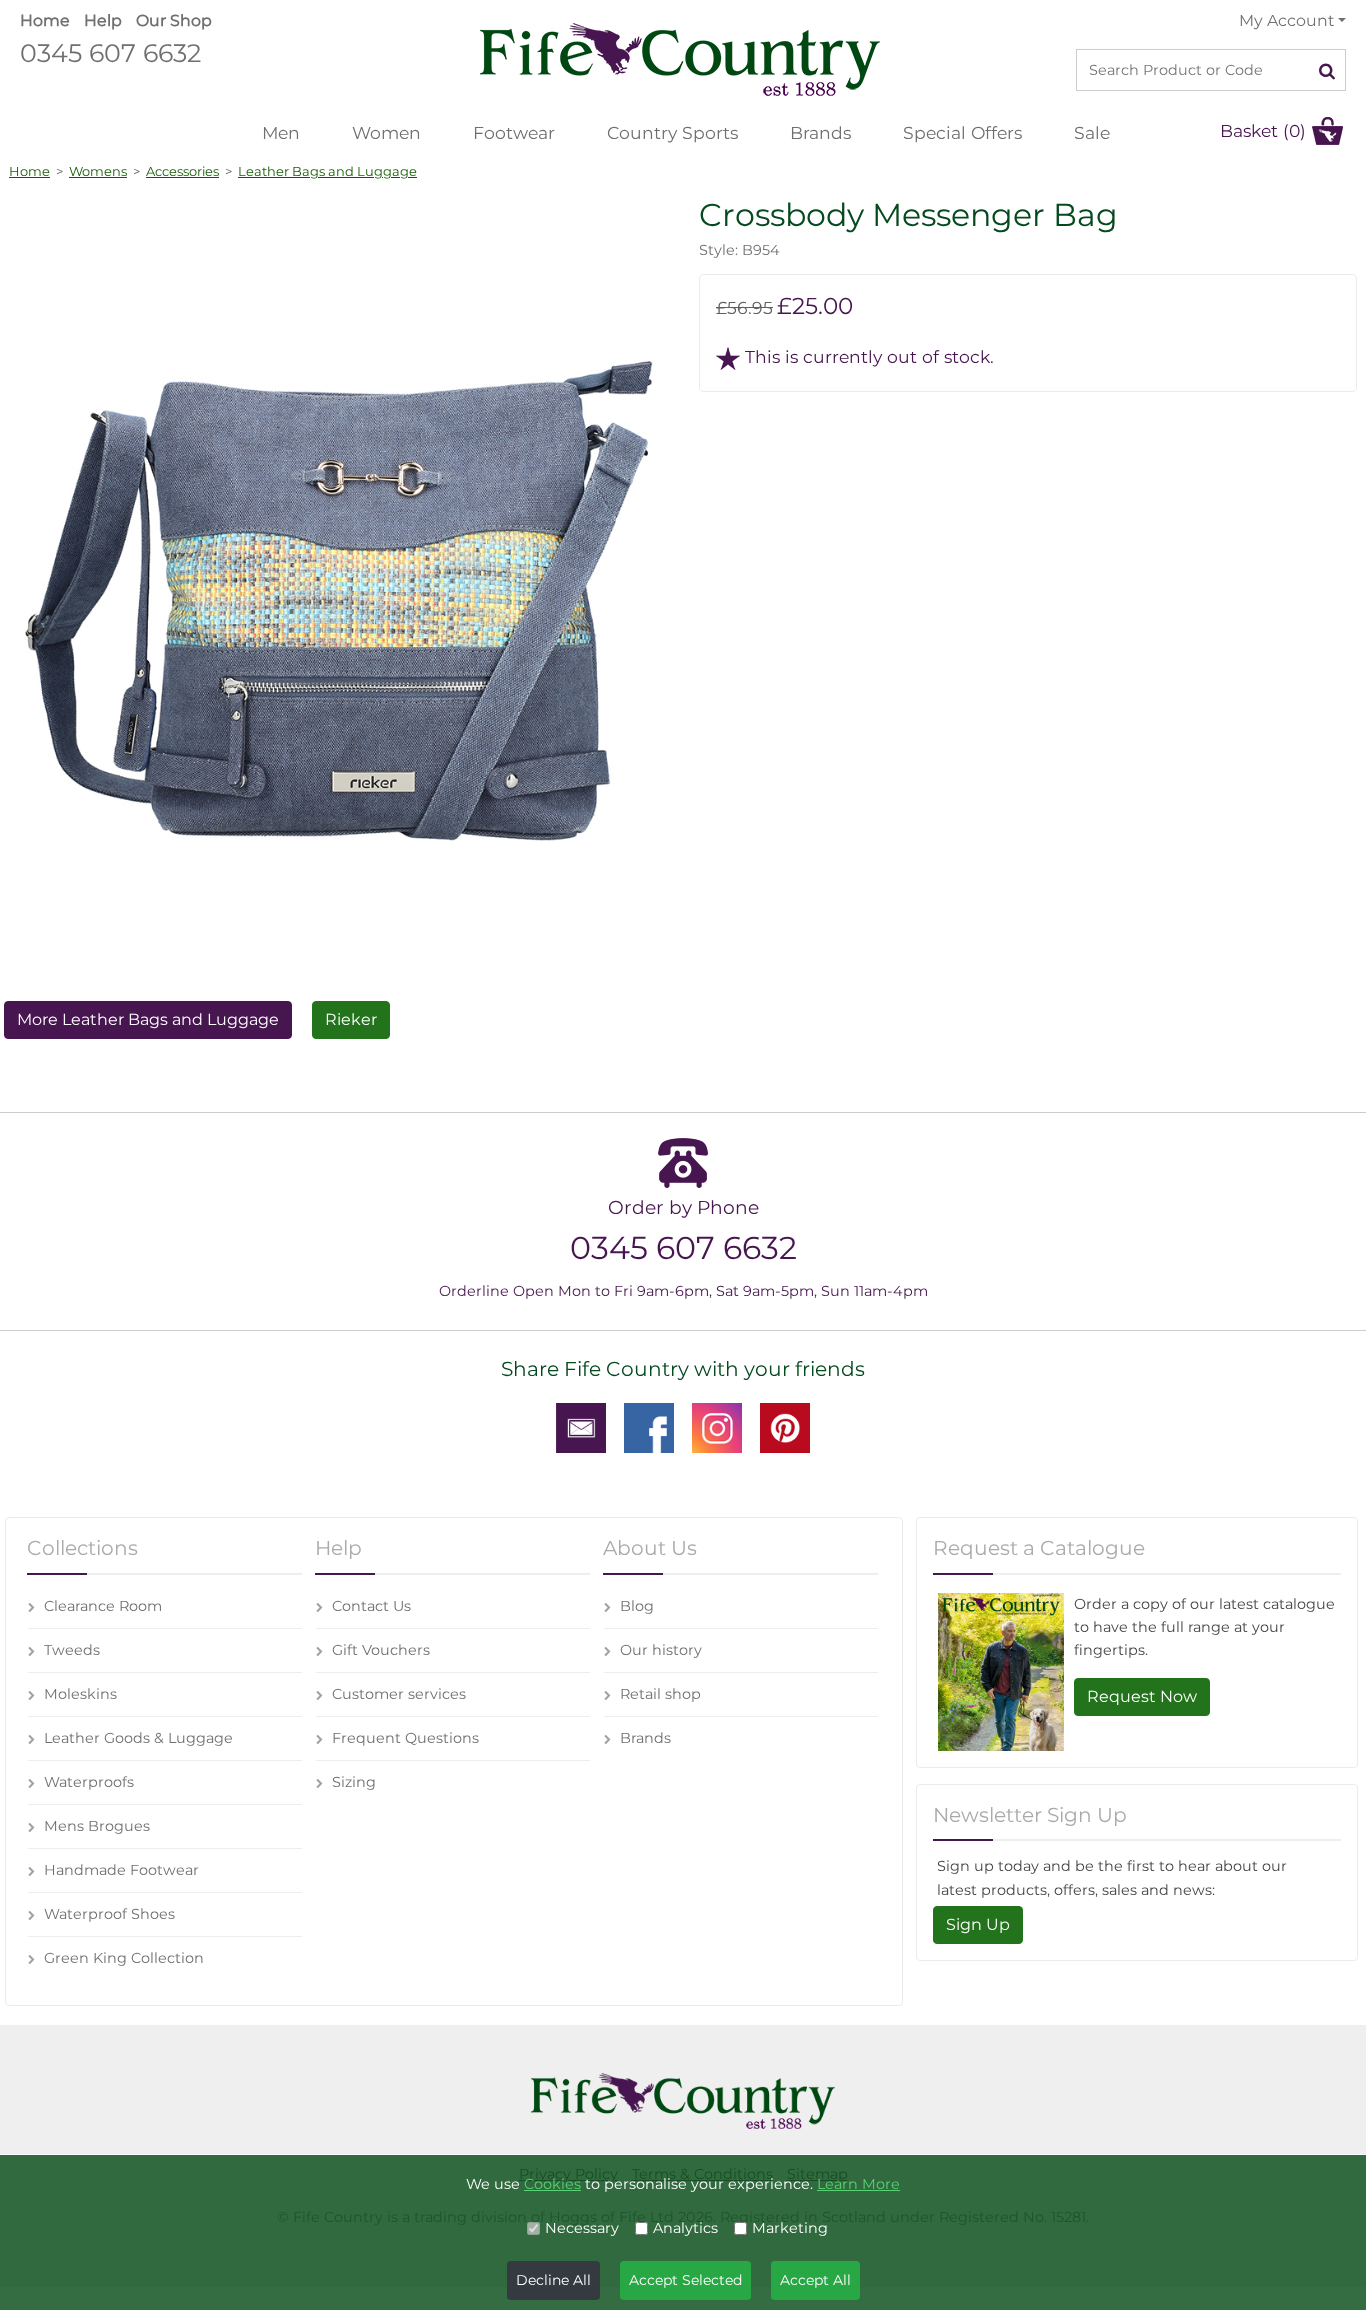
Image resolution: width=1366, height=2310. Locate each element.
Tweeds (72, 1650)
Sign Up (978, 1924)
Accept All (815, 2280)
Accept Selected (685, 2280)
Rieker (351, 1019)
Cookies (552, 2184)
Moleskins (80, 1694)
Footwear (514, 132)
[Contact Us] (581, 1427)
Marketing (790, 2228)
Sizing (354, 1782)
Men (281, 132)
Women (386, 132)
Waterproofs (89, 1782)
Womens (98, 171)
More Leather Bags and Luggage (148, 1019)
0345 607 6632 (110, 52)
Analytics (685, 2228)
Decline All (553, 2280)
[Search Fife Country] (1327, 70)
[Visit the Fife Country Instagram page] (717, 1427)
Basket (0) (1263, 130)
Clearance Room (103, 1606)
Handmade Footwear (121, 1870)
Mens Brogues (97, 1826)
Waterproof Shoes (109, 1914)
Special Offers (962, 132)
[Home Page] (680, 58)
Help (103, 20)
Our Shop (174, 20)
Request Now (1142, 1696)
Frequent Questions (405, 1738)
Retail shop (660, 1694)
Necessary (582, 2228)
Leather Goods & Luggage (138, 1738)
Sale (1092, 132)
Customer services (399, 1694)
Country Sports (672, 132)
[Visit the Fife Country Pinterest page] (785, 1427)
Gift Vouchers (381, 1650)
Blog (637, 1606)
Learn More (858, 2184)
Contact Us (371, 1606)
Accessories (182, 171)
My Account (1286, 20)
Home (45, 20)
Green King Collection (124, 1958)
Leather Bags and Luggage (327, 171)
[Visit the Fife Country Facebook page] (649, 1427)
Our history (661, 1650)
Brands (820, 132)
